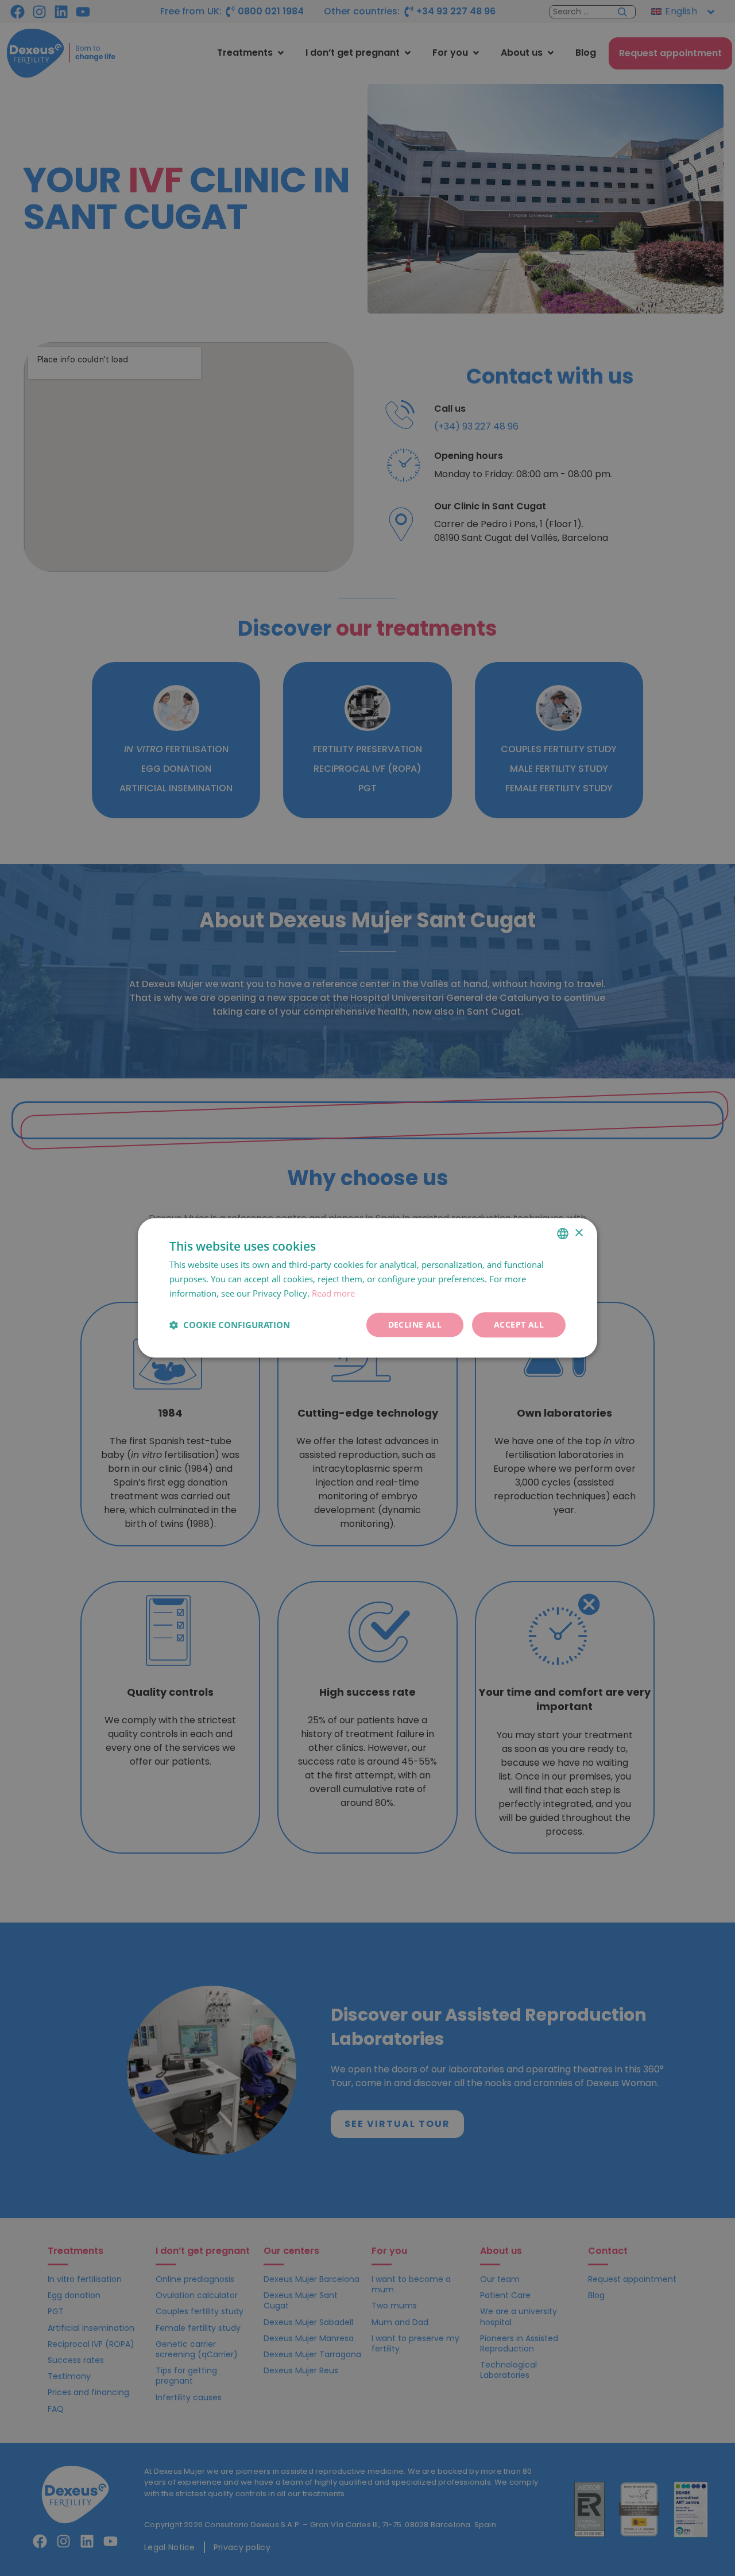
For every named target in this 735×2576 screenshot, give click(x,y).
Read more (333, 1293)
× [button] (579, 1233)
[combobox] (563, 1233)
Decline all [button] (415, 1324)
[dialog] (367, 1288)
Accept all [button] (519, 1324)
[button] (230, 1325)
